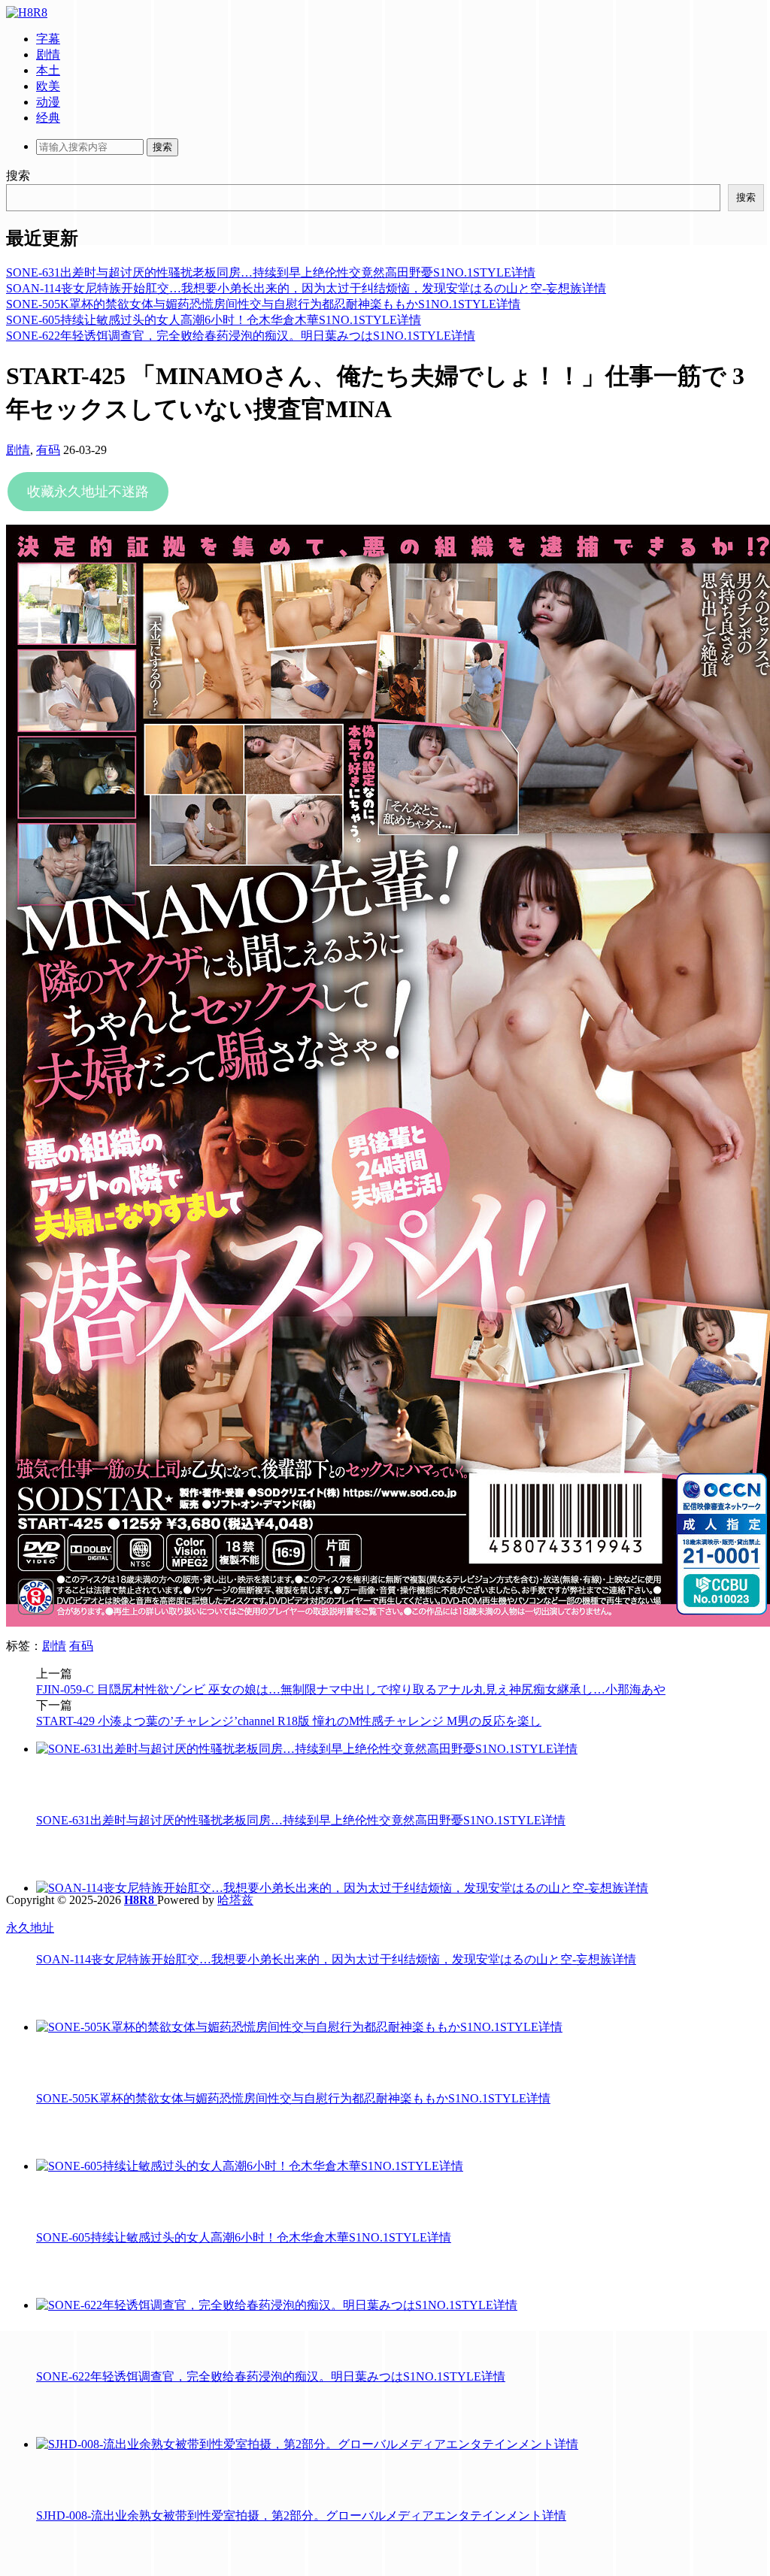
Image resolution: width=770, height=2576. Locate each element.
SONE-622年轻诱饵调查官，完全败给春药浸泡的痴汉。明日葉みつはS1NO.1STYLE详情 (241, 336)
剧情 (18, 450)
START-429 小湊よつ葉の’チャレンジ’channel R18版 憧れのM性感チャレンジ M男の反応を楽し (289, 1721)
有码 (48, 450)
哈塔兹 (235, 1900)
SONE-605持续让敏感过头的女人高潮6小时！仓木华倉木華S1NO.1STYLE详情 (214, 320)
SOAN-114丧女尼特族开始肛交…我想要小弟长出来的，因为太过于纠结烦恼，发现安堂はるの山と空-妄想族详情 (306, 288)
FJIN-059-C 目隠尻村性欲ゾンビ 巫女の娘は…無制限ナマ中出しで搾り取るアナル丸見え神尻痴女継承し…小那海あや (351, 1689)
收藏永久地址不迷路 (88, 492)
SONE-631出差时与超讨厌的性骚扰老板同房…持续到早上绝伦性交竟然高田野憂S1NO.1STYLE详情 (271, 272)
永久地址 (30, 1928)
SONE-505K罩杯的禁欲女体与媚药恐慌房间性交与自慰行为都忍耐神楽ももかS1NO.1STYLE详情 (263, 304)
